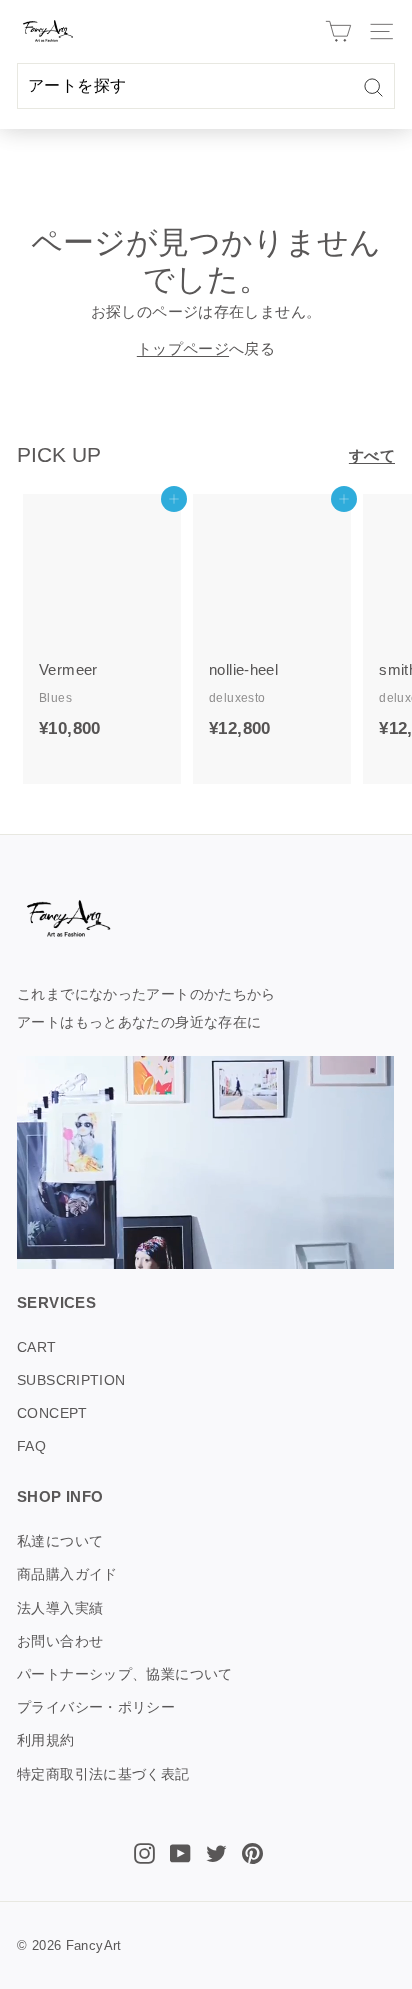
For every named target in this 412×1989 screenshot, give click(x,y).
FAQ (31, 1446)
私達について (60, 1541)
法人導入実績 (60, 1608)
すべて (372, 455)
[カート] (338, 31)
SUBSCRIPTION (71, 1380)
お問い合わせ (60, 1641)
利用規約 (46, 1740)
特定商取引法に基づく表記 (103, 1774)
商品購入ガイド (67, 1574)
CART (37, 1347)
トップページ (183, 348)
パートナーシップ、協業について (125, 1674)
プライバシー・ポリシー (96, 1707)
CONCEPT (52, 1413)
